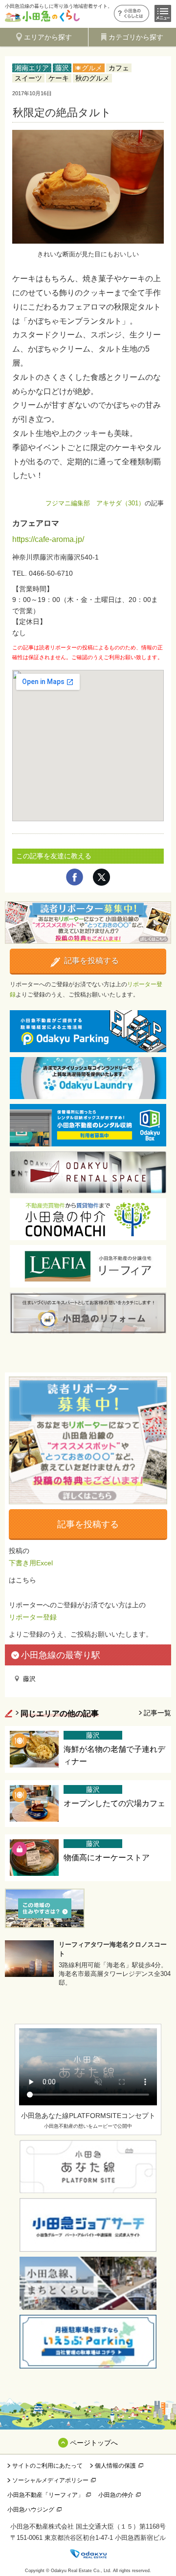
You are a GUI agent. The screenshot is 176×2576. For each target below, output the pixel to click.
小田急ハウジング (31, 2510)
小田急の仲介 (116, 2495)
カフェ (119, 68)
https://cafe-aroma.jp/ (48, 539)
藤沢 (62, 68)
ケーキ (59, 78)
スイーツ (28, 78)
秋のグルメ (92, 78)
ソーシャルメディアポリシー (50, 2480)
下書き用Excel (31, 1563)
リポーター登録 (33, 1617)
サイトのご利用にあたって (47, 2466)
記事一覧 (157, 1713)
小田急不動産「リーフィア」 (45, 2495)
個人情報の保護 (115, 2466)
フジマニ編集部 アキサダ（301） (95, 503)
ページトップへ (94, 2443)
